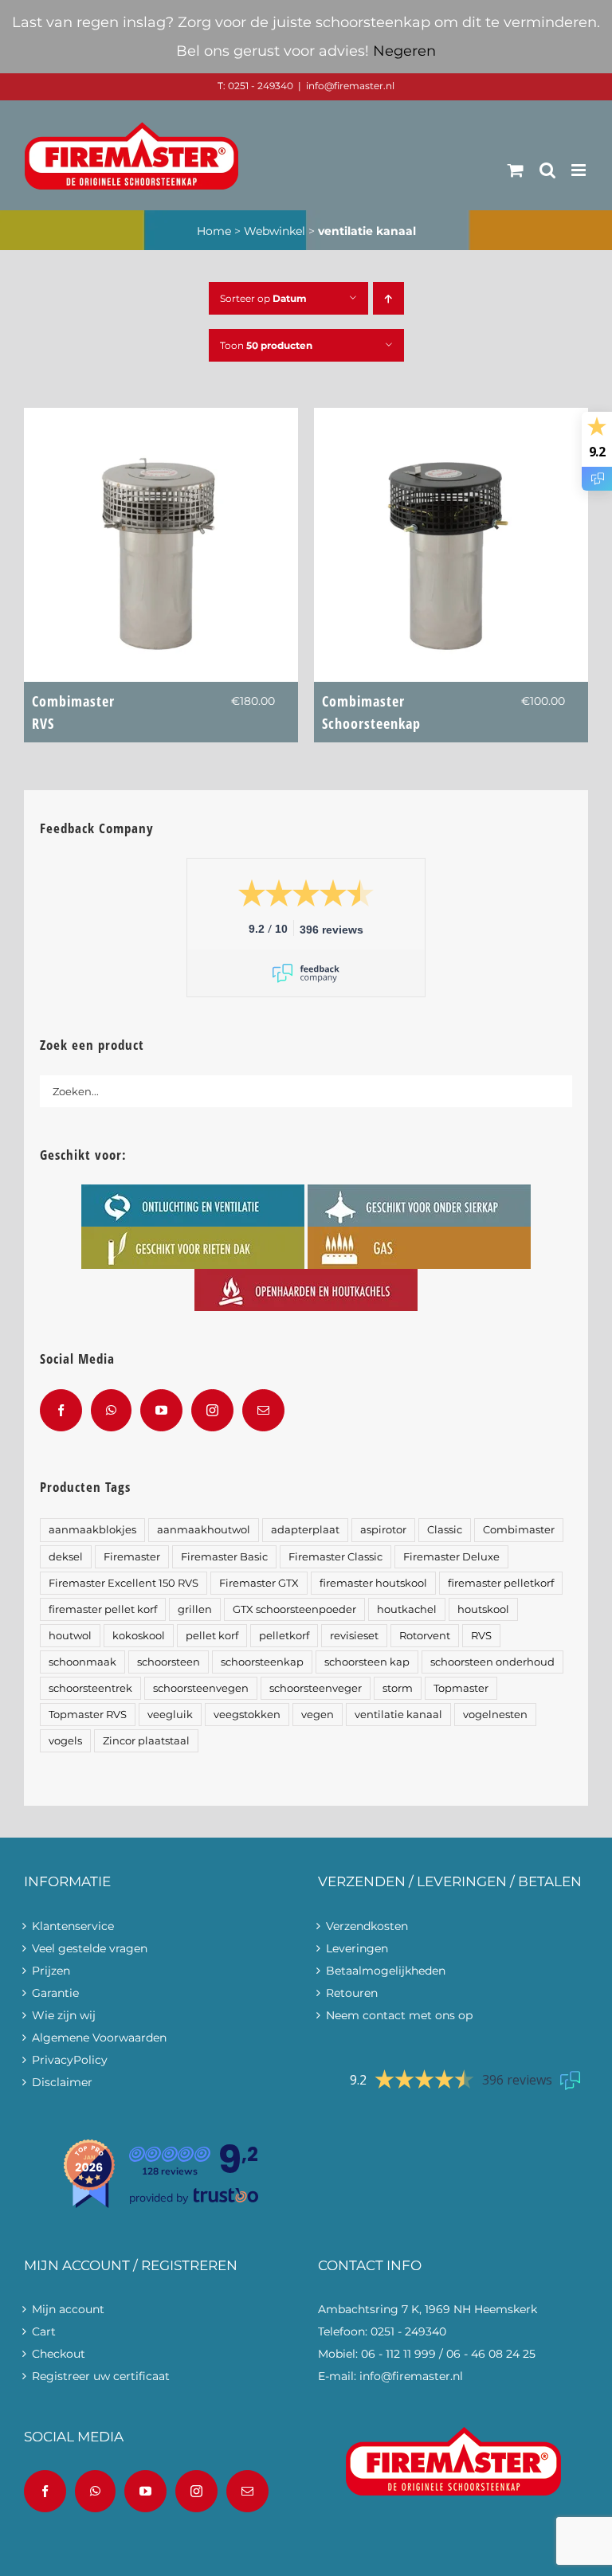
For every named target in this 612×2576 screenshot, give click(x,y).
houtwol (70, 1636)
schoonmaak (82, 1662)
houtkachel (407, 1609)
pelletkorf (284, 1636)
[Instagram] (212, 1410)
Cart (44, 2331)
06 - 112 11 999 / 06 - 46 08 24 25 (448, 2354)
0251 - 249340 (408, 2331)
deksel (66, 1557)
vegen (318, 1715)
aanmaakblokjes (92, 1530)
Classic (445, 1530)
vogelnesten (495, 1715)
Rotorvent (425, 1636)
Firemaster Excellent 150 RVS (124, 1583)
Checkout (59, 2354)
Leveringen (357, 1948)
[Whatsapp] (111, 1410)
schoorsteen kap (367, 1662)
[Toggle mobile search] (547, 170)
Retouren (352, 1993)
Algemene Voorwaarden (99, 2038)
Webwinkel (275, 231)
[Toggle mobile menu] (580, 170)
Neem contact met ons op (399, 2015)
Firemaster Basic (224, 1557)
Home (214, 231)
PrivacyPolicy (70, 2060)
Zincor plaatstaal (146, 1741)
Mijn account (68, 2309)
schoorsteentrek (90, 1688)
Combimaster (73, 712)
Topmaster (461, 1688)
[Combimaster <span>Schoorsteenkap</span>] (451, 419)
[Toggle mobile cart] (516, 170)
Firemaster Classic (335, 1557)
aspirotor (383, 1530)
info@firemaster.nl (350, 86)
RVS (481, 1636)
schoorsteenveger (316, 1688)
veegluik (170, 1715)
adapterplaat (305, 1530)
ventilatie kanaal (398, 1715)
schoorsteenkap (262, 1662)
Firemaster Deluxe (451, 1557)
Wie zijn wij (64, 2015)
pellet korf (212, 1636)
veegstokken (247, 1715)
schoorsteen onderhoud (492, 1662)
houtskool (483, 1609)
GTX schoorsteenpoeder (294, 1609)
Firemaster (132, 1557)
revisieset (354, 1636)
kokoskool (139, 1636)
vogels (65, 1741)
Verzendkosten (367, 1926)
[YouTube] (161, 1410)
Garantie (55, 1993)
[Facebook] (61, 1410)
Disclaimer (62, 2082)
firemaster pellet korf (103, 1609)
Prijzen (51, 1971)
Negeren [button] (404, 51)
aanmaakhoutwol (204, 1530)
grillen (195, 1609)
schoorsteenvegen (201, 1688)
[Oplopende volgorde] (388, 298)
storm (398, 1688)
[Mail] (263, 1410)
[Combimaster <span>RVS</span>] (161, 419)
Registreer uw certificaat (101, 2376)
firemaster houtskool (373, 1583)
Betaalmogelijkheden (386, 1971)
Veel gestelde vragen (90, 1948)
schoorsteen (169, 1662)
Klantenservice (73, 1926)
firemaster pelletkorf (501, 1583)
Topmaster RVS (88, 1715)
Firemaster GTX (259, 1583)
